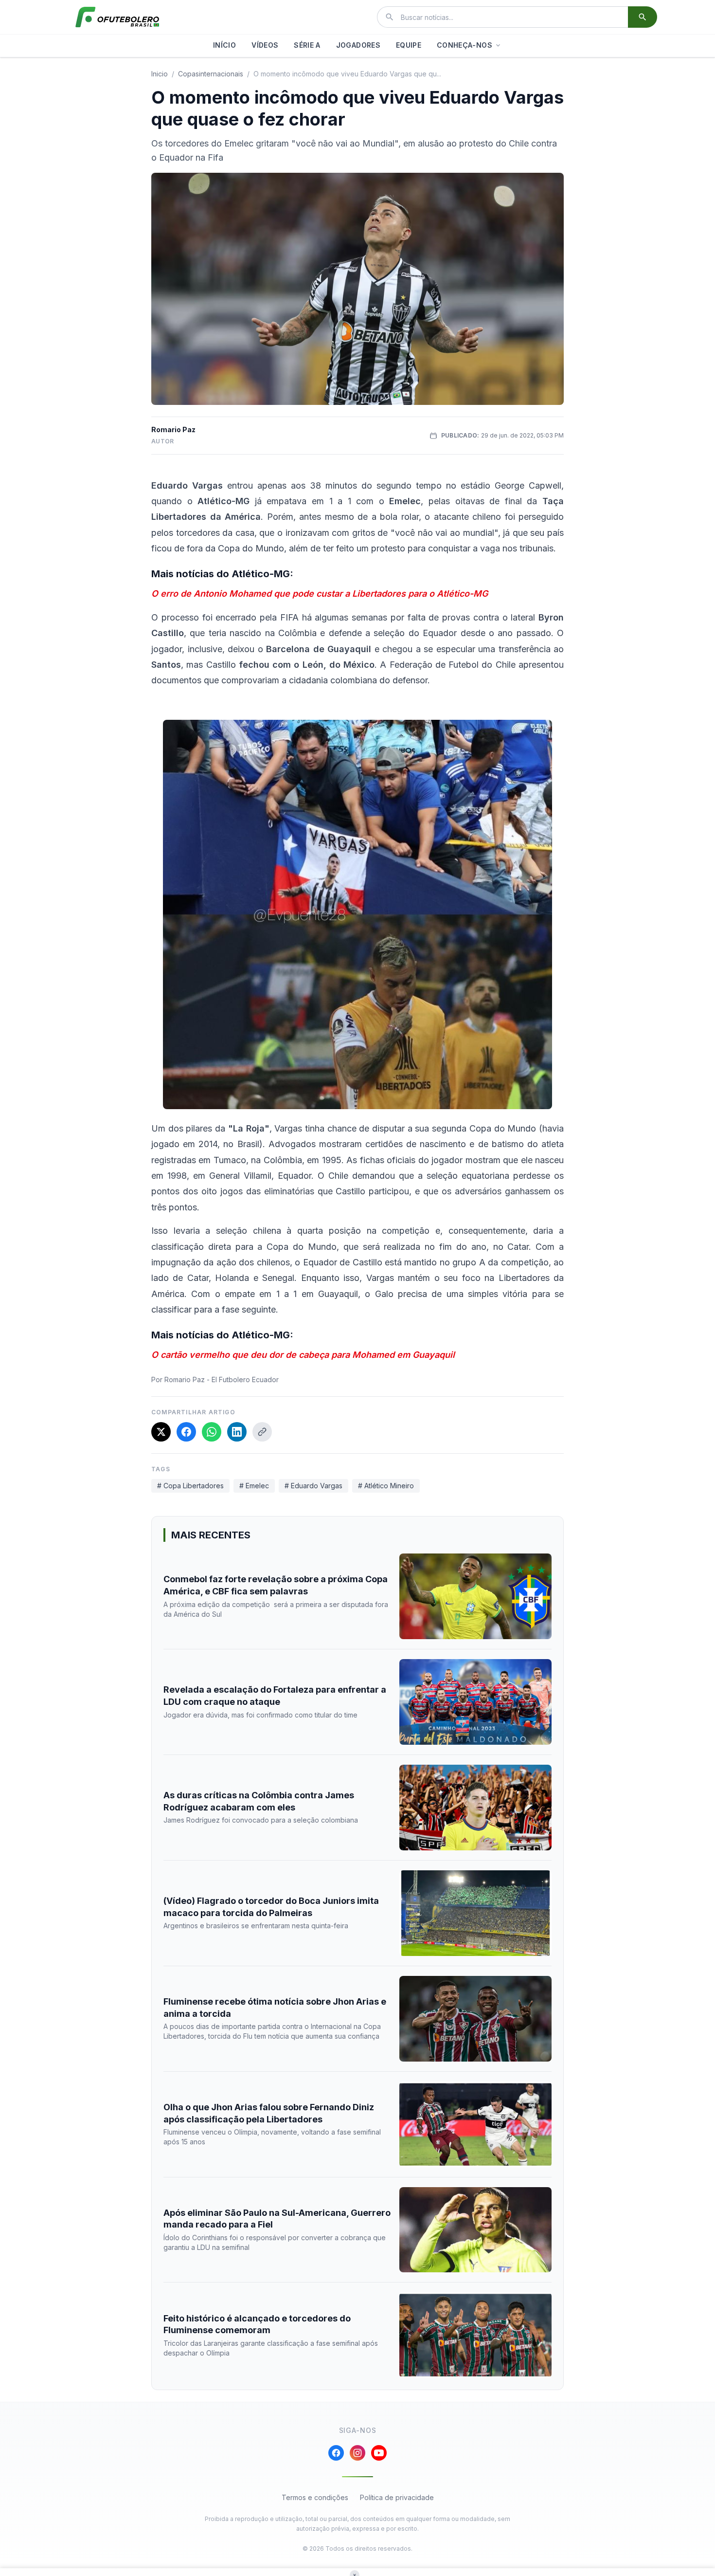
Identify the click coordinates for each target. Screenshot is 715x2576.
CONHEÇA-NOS (465, 45)
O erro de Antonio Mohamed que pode (234, 594)
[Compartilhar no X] (161, 1432)
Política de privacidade (397, 2497)
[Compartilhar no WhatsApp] (212, 1432)
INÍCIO (224, 45)
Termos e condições (315, 2497)
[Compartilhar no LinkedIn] (237, 1432)
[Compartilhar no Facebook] (186, 1432)
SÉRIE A (307, 45)
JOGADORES (358, 45)
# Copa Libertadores (190, 1486)
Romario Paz (173, 429)
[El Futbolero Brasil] (117, 17)
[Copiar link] (262, 1432)
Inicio (160, 74)
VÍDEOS (265, 45)
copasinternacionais (211, 74)
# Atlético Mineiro (386, 1486)
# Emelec (254, 1486)
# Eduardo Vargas (313, 1486)
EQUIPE (409, 45)
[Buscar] (643, 17)
